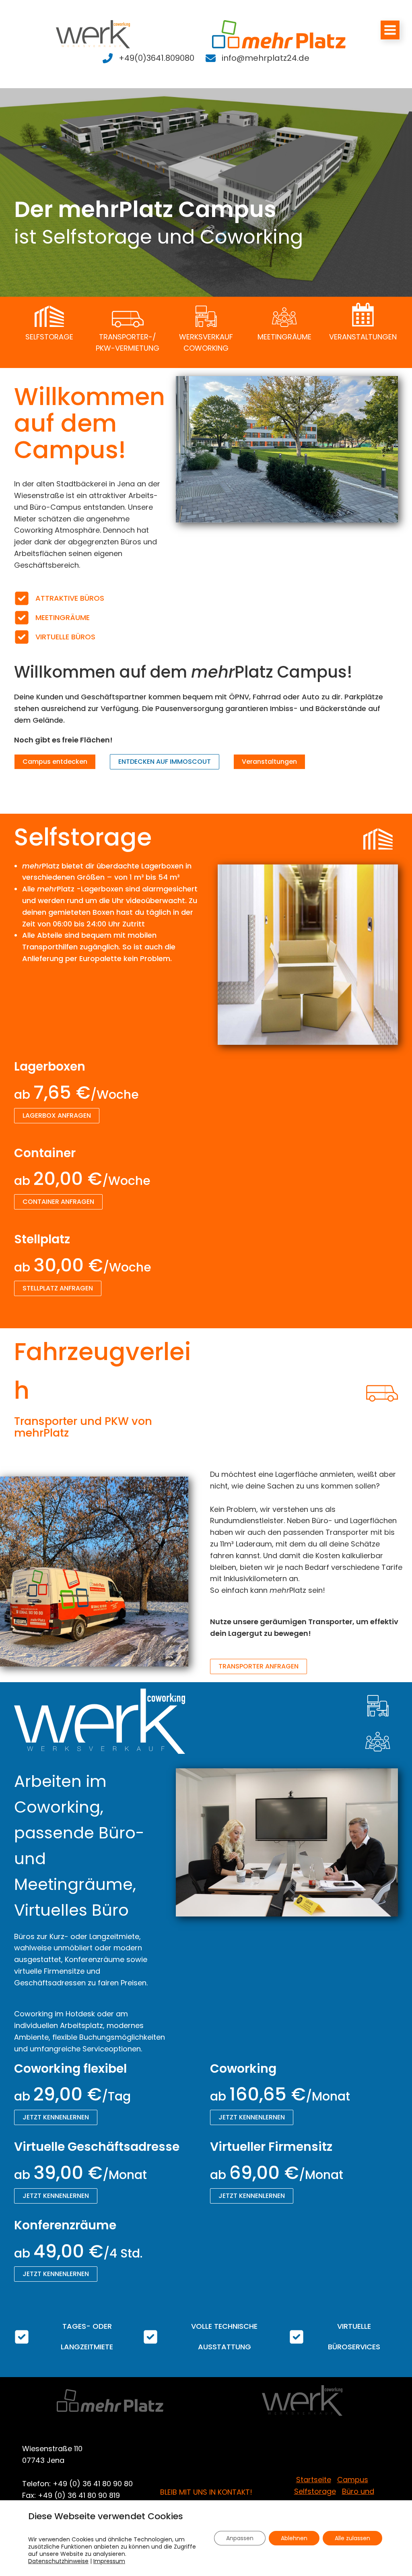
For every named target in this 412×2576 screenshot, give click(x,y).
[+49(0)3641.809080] (148, 58)
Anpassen (240, 2538)
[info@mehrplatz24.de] (257, 58)
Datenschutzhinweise (58, 2561)
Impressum (109, 2561)
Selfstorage (315, 2491)
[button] (55, 762)
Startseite (314, 2480)
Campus (353, 2480)
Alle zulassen (352, 2538)
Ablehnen (294, 2538)
